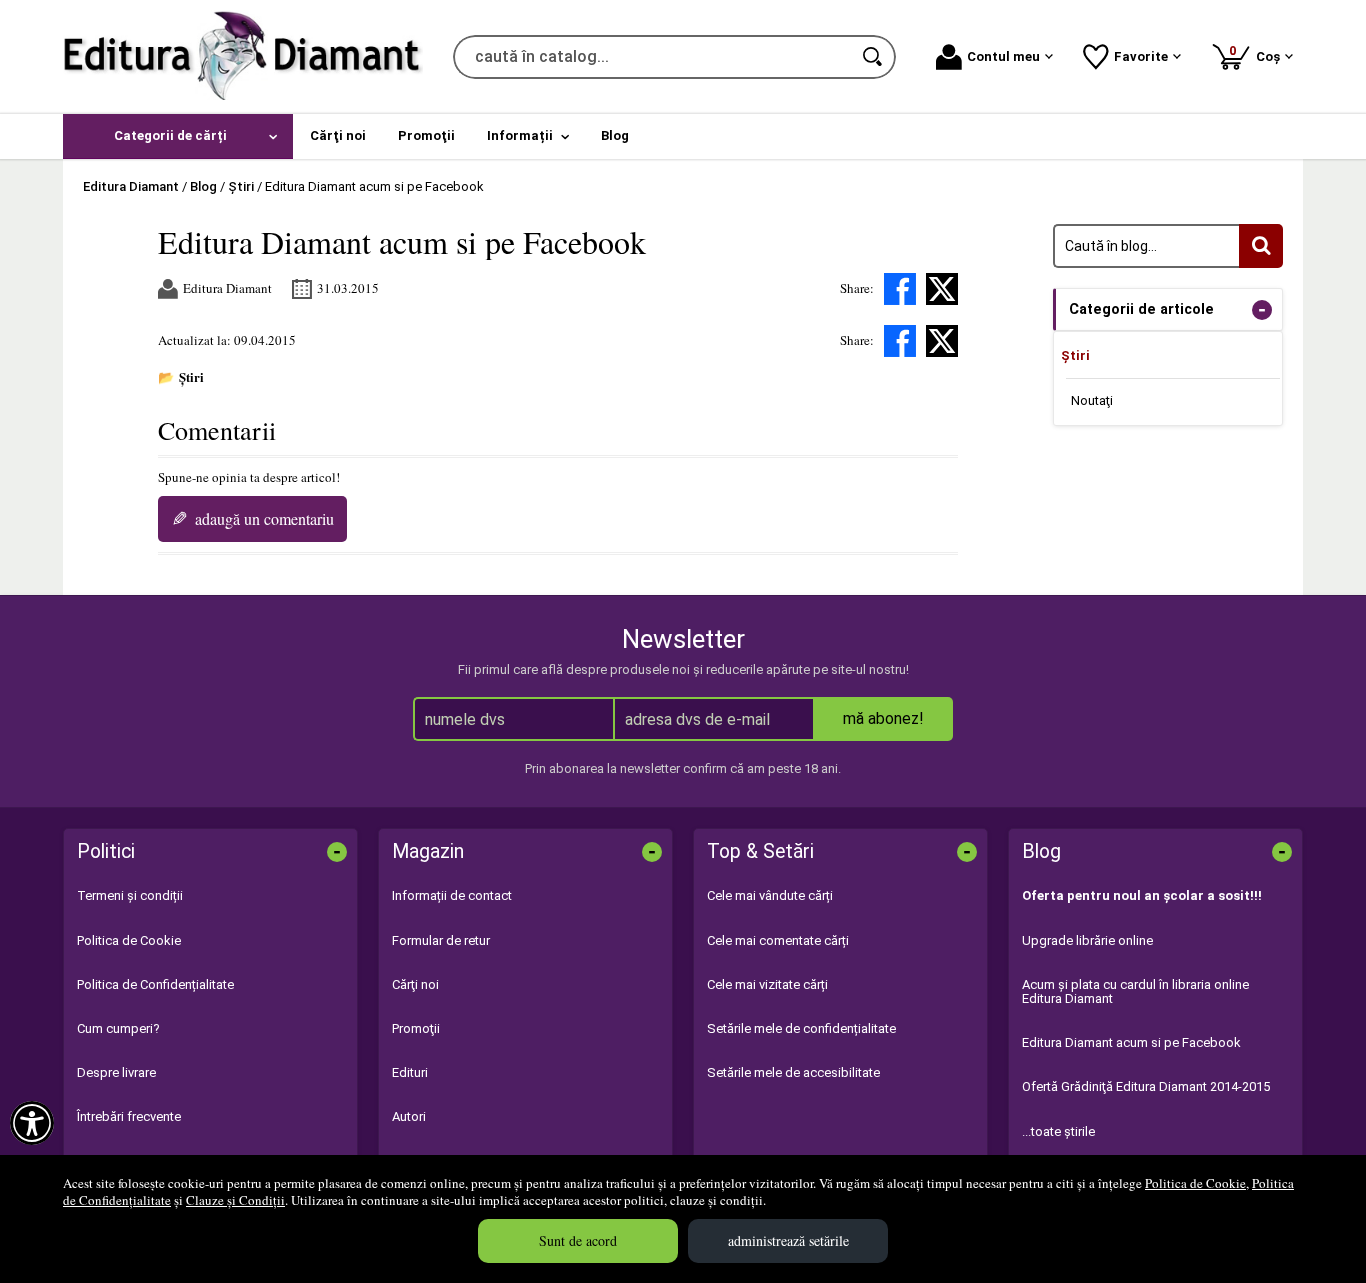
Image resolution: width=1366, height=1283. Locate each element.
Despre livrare (116, 1072)
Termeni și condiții (130, 895)
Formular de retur (441, 940)
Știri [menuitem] (1075, 355)
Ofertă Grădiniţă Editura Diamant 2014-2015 (1146, 1086)
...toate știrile (1058, 1131)
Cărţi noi (415, 984)
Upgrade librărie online (1087, 940)
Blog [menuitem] (615, 135)
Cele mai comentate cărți (778, 940)
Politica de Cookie (1195, 1183)
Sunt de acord (578, 1240)
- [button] (1262, 310)
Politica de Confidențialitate (155, 984)
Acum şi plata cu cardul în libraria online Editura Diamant (1135, 991)
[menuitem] (178, 136)
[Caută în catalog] (874, 57)
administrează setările (788, 1240)
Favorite (1141, 56)
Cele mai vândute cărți (770, 895)
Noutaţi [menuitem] (1092, 400)
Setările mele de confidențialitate (801, 1028)
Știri (191, 376)
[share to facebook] (900, 289)
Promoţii (416, 1028)
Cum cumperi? (118, 1028)
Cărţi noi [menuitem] (338, 135)
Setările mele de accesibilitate (793, 1072)
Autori (409, 1116)
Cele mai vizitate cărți (767, 984)
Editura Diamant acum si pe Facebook (1131, 1042)
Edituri (410, 1072)
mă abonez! (883, 718)
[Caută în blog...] (1261, 246)
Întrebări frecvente (129, 1116)
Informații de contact (452, 895)
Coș (1258, 53)
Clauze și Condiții (235, 1200)
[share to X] (942, 289)
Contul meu (1003, 56)
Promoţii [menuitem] (426, 135)
